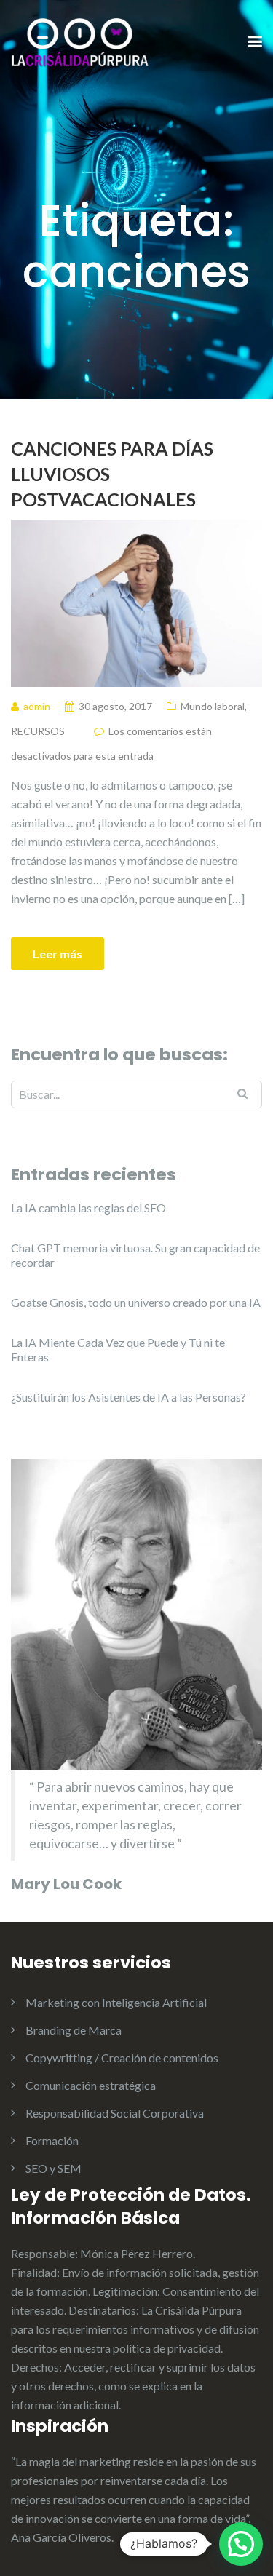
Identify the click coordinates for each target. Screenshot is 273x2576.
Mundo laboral (213, 706)
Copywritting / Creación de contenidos (122, 2058)
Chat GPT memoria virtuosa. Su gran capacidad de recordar (135, 1255)
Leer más (58, 954)
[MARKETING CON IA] (80, 41)
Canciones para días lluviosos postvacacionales (112, 474)
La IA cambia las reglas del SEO (88, 1208)
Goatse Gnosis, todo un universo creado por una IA (136, 1302)
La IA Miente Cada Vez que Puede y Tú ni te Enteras (118, 1349)
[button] (241, 2544)
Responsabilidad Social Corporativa (115, 2113)
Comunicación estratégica (91, 2085)
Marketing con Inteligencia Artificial (116, 2002)
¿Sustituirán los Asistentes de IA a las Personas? (128, 1397)
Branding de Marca (74, 2030)
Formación (52, 2140)
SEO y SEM (54, 2168)
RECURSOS (38, 731)
